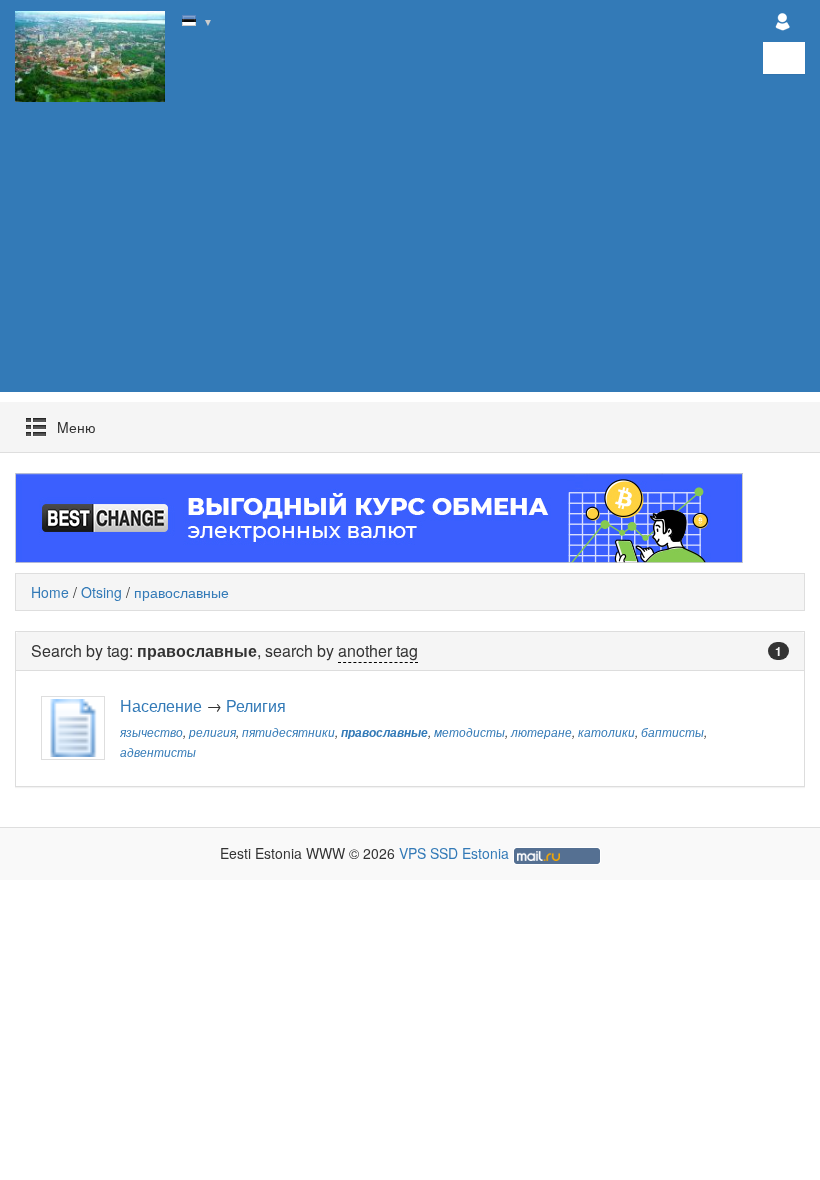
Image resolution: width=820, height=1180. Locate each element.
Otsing (101, 592)
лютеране (541, 732)
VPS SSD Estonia (454, 853)
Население (161, 705)
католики (606, 732)
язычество (151, 732)
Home (50, 592)
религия (212, 732)
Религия (256, 705)
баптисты (672, 732)
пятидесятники (288, 732)
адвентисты (158, 752)
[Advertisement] (410, 252)
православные (181, 592)
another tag (378, 650)
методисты (469, 732)
